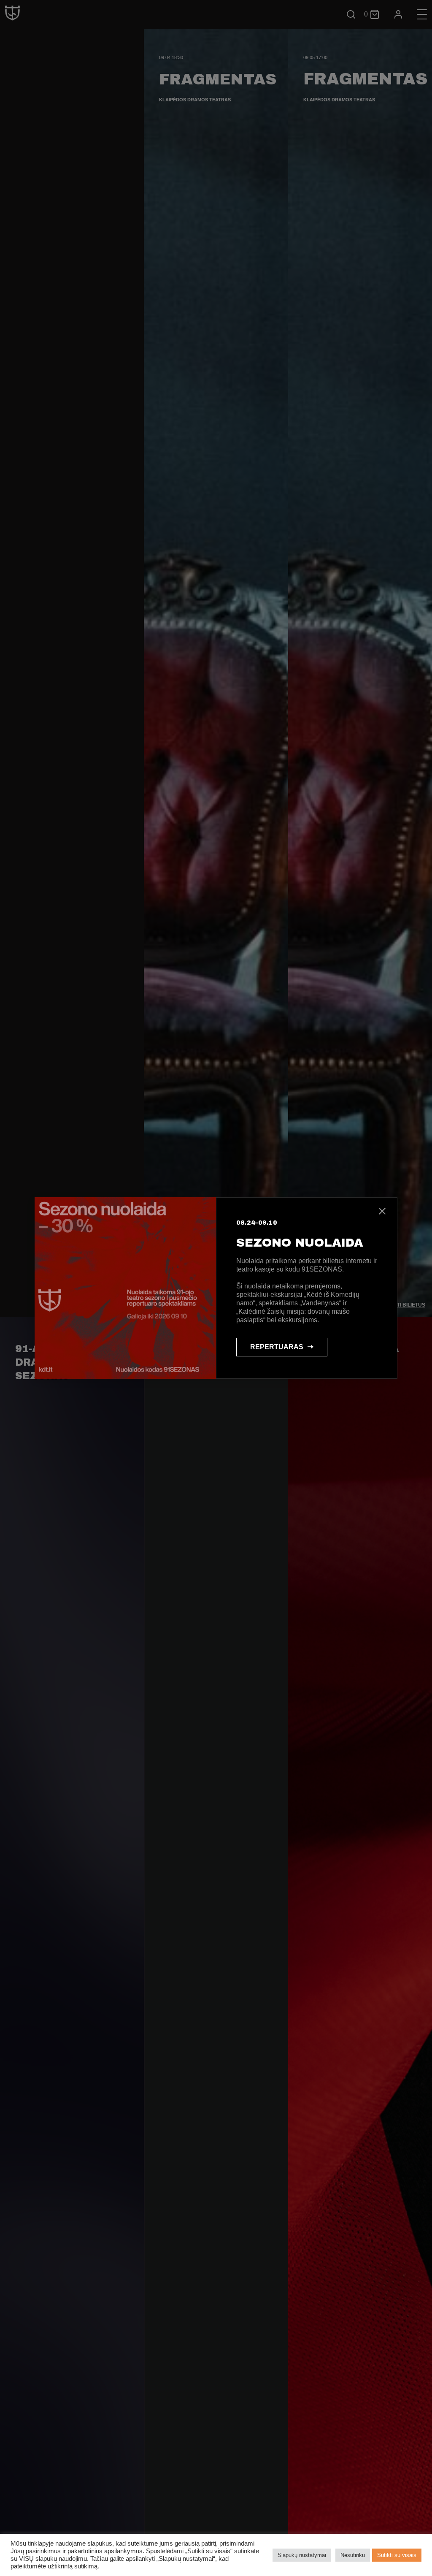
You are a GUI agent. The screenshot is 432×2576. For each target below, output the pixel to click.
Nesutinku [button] (353, 2555)
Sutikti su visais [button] (397, 2555)
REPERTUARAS (277, 1347)
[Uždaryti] (382, 1212)
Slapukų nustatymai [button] (302, 2555)
